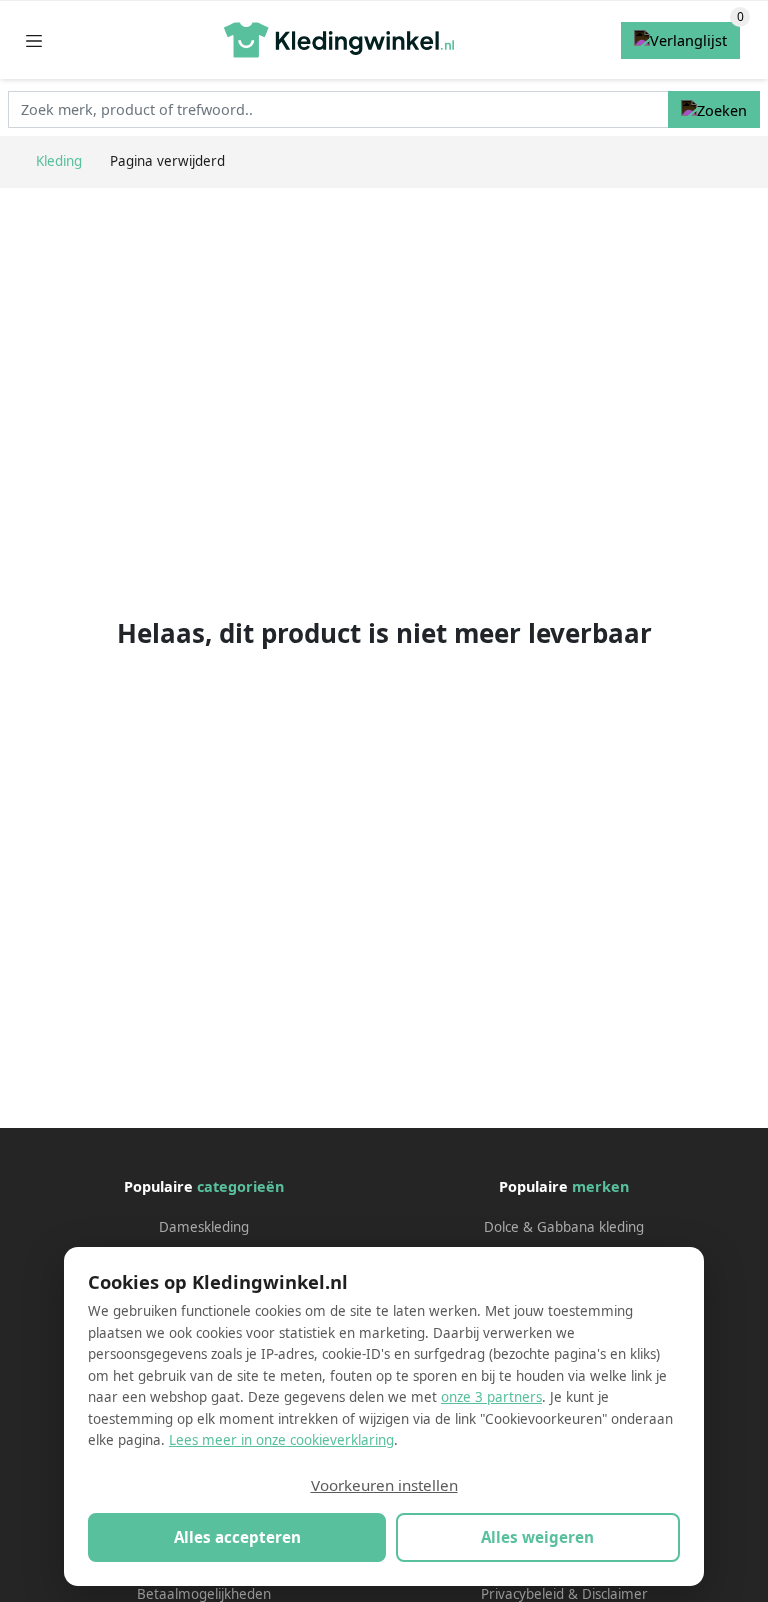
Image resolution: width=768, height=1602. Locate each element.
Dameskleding (204, 1227)
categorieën (240, 1186)
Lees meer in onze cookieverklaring (281, 1440)
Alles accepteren (237, 1537)
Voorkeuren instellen (384, 1485)
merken (600, 1186)
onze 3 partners (491, 1397)
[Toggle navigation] (34, 40)
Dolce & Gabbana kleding (564, 1227)
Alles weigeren (537, 1537)
